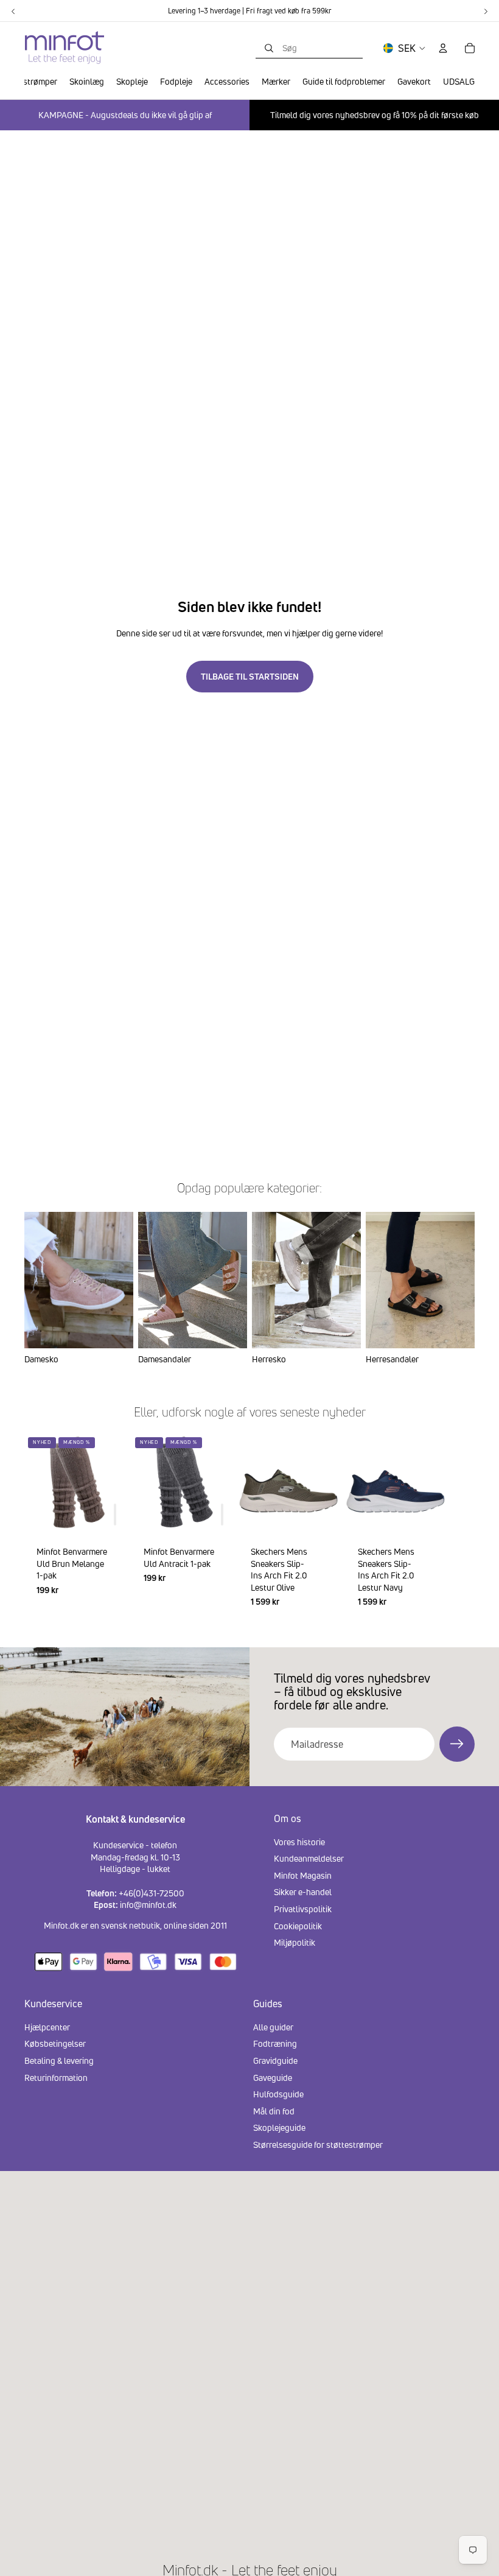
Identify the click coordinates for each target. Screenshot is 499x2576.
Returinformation (56, 2078)
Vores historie (299, 1842)
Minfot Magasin (303, 1875)
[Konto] (443, 48)
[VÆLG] (319, 1515)
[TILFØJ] (115, 1515)
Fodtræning (275, 2043)
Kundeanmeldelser (309, 1858)
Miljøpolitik (295, 1942)
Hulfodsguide (278, 2094)
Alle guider (273, 2027)
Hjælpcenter (47, 2027)
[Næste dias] (460, 1527)
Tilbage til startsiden (250, 676)
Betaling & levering (59, 2060)
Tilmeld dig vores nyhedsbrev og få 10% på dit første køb (375, 115)
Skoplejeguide (279, 2127)
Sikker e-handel (303, 1892)
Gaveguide (273, 2078)
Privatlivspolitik (303, 1909)
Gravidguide (275, 2060)
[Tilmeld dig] (457, 1744)
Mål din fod (274, 2111)
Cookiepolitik (298, 1926)
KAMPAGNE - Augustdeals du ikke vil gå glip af (125, 115)
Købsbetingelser (55, 2043)
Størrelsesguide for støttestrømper (318, 2145)
